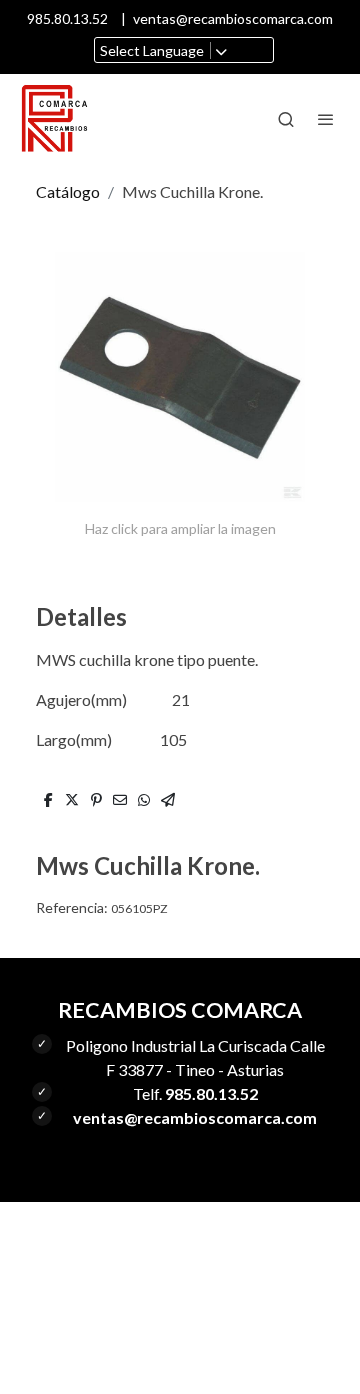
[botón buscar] (286, 119)
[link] (54, 119)
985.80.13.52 (67, 18)
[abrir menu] (326, 119)
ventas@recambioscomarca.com (233, 18)
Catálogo (68, 191)
